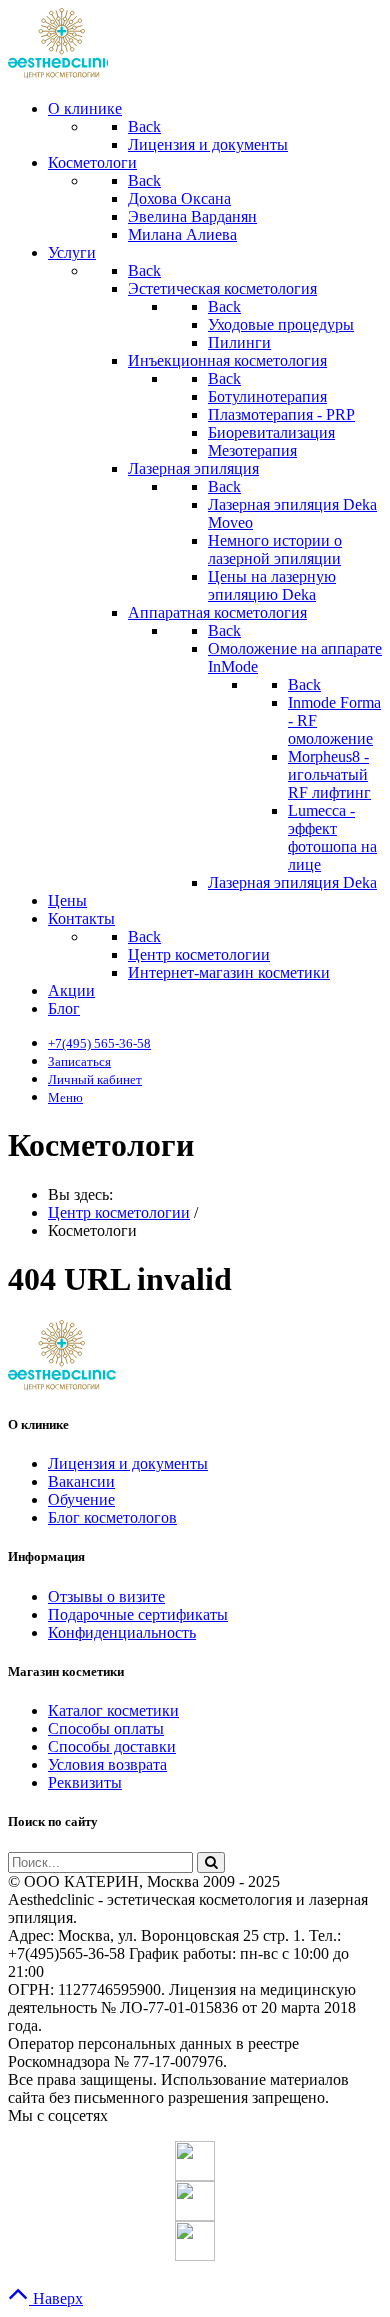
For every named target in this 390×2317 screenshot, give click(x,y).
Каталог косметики (113, 1710)
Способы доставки (112, 1746)
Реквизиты (85, 1782)
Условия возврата (107, 1764)
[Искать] (211, 1862)
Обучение (81, 1499)
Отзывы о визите (106, 1596)
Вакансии (81, 1481)
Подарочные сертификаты (138, 1614)
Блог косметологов (112, 1517)
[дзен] (195, 2241)
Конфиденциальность (122, 1632)
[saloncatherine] (195, 2201)
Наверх (56, 2298)
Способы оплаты (106, 1728)
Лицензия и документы (128, 1463)
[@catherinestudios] (195, 2161)
